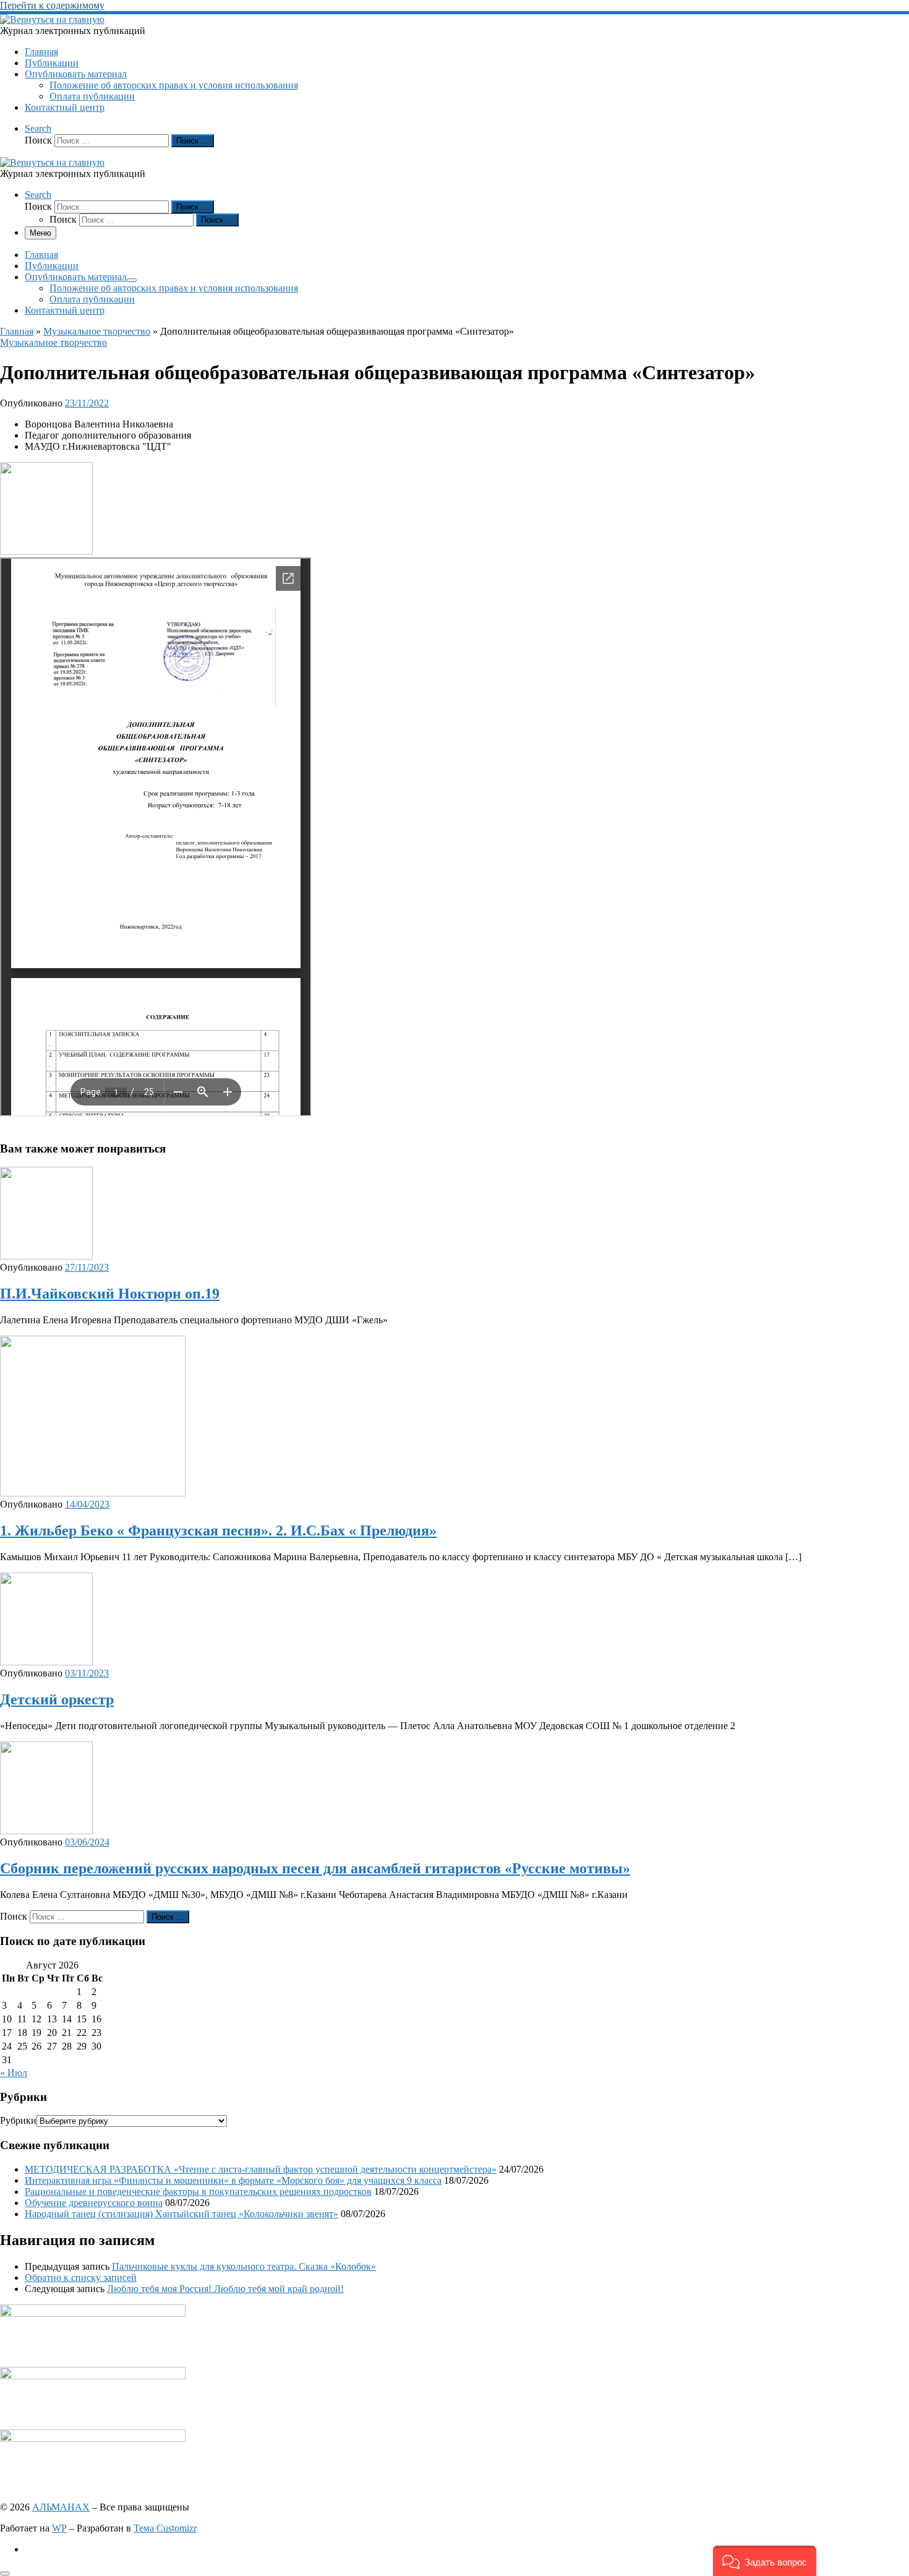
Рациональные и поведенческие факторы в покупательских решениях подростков (198, 2192)
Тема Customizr (165, 2528)
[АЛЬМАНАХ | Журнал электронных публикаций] (52, 19)
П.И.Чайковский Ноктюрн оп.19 (110, 1294)
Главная (17, 331)
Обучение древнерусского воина (94, 2203)
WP (59, 2528)
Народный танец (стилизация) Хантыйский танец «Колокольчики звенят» (181, 2214)
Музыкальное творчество (97, 331)
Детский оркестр (57, 1699)
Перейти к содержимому (52, 5)
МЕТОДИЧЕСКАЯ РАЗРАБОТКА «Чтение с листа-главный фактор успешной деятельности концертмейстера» (261, 2169)
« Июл (14, 2073)
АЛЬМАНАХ (61, 2507)
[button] (765, 2561)
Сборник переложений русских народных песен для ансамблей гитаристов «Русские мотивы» (315, 1868)
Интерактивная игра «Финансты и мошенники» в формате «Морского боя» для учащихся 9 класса (233, 2180)
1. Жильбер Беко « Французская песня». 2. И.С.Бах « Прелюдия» (218, 1531)
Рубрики (18, 2120)
